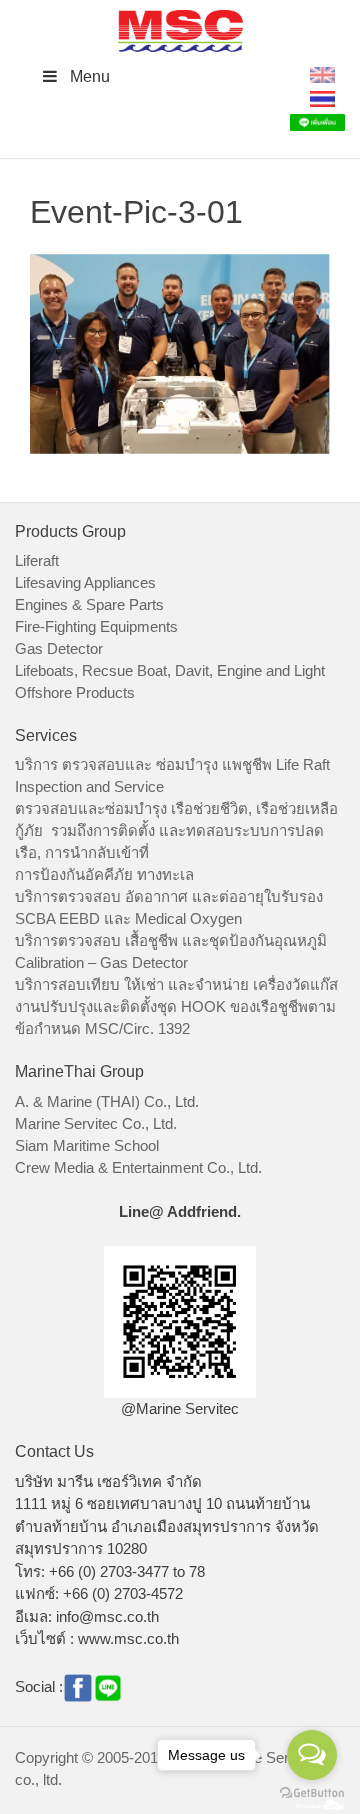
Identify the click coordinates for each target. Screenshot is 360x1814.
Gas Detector (59, 648)
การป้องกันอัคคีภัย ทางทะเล (104, 874)
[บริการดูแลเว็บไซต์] (320, 1802)
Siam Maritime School (87, 1145)
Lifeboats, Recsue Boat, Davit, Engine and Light (170, 670)
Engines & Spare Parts (89, 604)
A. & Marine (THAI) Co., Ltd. (107, 1101)
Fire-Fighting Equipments (96, 626)
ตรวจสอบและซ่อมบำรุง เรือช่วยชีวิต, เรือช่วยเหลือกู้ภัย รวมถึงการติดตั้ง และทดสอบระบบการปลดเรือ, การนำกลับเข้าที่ (176, 830)
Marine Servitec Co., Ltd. (96, 1123)
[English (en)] (322, 73)
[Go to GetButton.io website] (312, 1793)
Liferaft (37, 560)
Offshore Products (75, 692)
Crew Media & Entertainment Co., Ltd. (138, 1167)
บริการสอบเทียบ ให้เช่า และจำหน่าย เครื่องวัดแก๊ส (176, 984)
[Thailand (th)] (322, 97)
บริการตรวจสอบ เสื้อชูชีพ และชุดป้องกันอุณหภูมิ (171, 940)
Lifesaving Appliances (85, 582)
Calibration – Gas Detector (101, 962)
